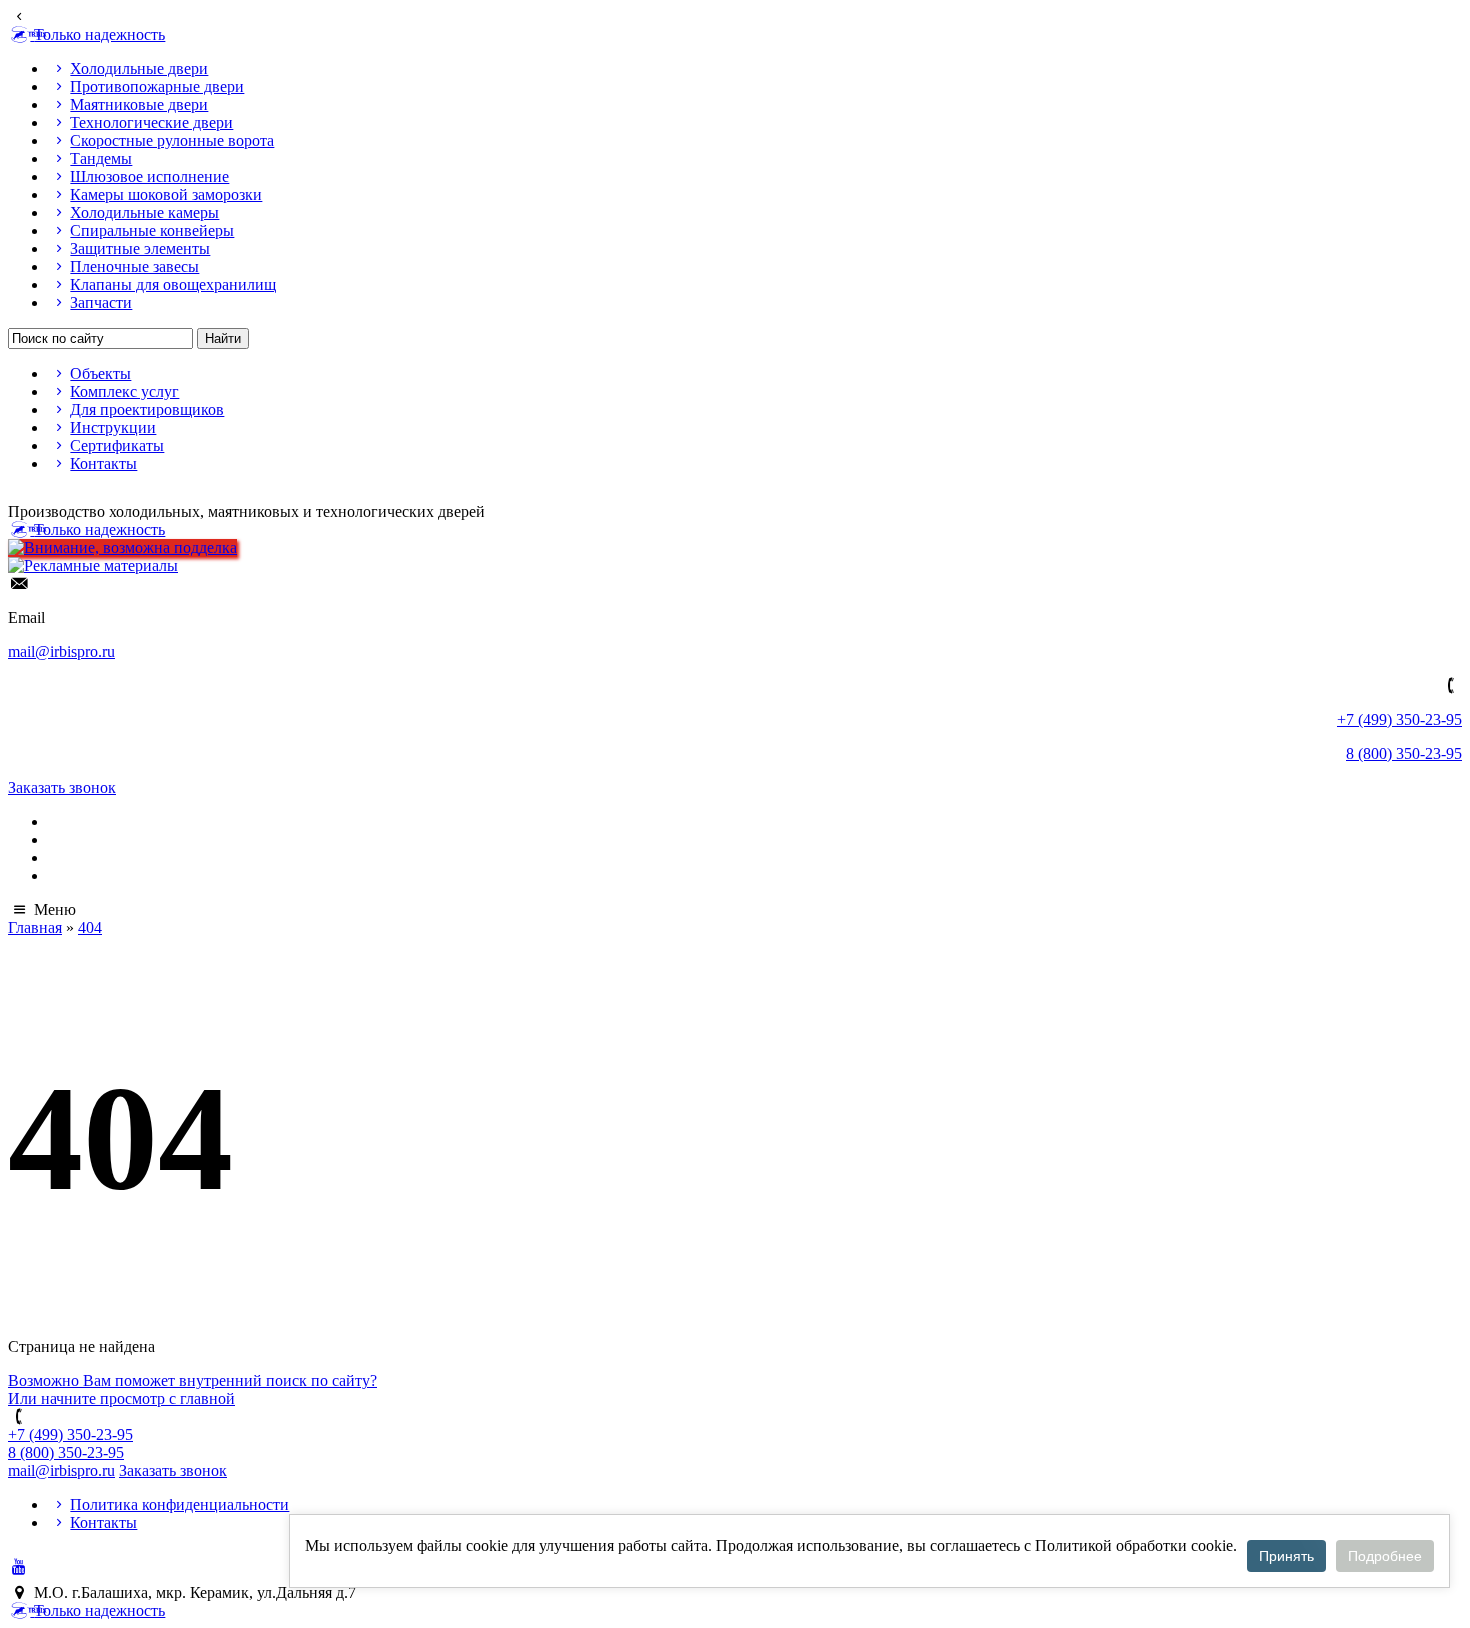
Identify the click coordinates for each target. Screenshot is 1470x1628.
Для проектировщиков (147, 409)
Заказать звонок (62, 787)
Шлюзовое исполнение (149, 176)
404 (90, 927)
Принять (1286, 1556)
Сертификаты (117, 445)
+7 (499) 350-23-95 (1399, 719)
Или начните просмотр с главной (121, 1398)
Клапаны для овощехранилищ (173, 284)
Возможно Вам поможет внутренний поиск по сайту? (192, 1380)
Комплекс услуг (124, 391)
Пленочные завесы (134, 266)
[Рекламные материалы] (93, 565)
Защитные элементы (140, 248)
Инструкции (113, 427)
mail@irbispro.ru (61, 651)
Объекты (100, 373)
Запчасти (101, 302)
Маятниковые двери (139, 104)
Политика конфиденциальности (179, 1504)
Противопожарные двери (157, 86)
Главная (35, 927)
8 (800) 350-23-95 (1404, 753)
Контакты (103, 463)
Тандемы (101, 158)
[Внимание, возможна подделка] (122, 547)
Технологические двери (151, 122)
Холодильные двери (139, 68)
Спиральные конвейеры (152, 230)
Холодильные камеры (144, 212)
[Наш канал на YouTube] (19, 1566)
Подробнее (1385, 1556)
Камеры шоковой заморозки (166, 194)
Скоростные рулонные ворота (172, 140)
